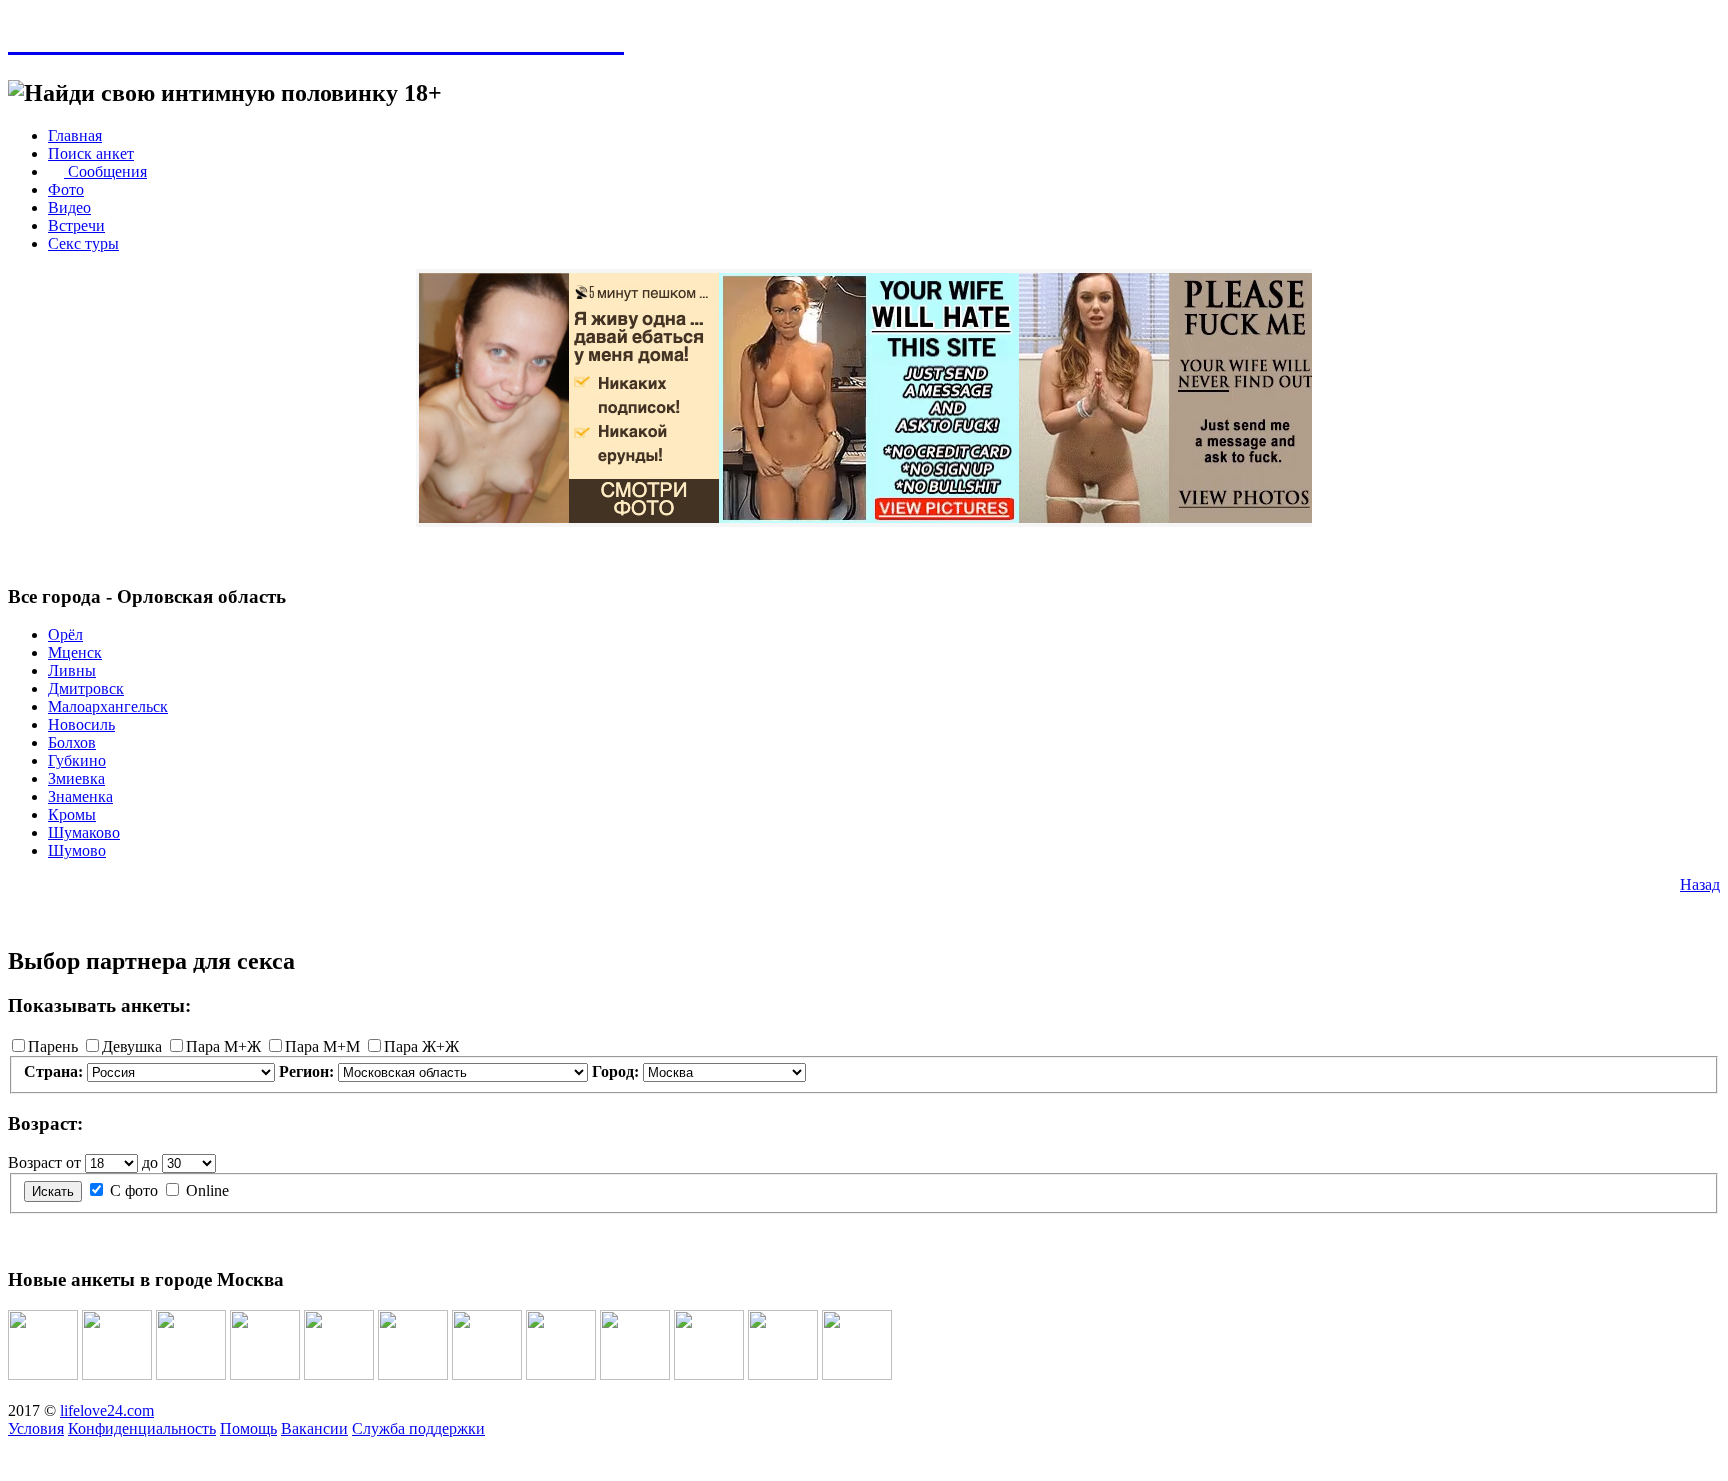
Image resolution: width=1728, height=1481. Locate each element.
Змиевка (76, 778)
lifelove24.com (107, 1410)
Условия (36, 1428)
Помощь (248, 1428)
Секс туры (83, 243)
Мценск (75, 652)
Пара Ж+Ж (421, 1046)
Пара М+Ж (223, 1046)
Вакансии (314, 1428)
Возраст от (44, 1162)
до (150, 1162)
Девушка (132, 1046)
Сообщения (105, 171)
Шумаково (84, 832)
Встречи (76, 225)
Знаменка (80, 796)
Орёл (65, 634)
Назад (1700, 884)
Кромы (72, 814)
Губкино (77, 760)
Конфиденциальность (142, 1428)
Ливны (72, 670)
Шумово (77, 850)
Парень (53, 1046)
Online (207, 1190)
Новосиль (81, 724)
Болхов (72, 742)
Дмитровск (86, 688)
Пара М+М (322, 1046)
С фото (134, 1190)
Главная (75, 135)
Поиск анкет (91, 153)
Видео (69, 207)
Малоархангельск (108, 706)
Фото (66, 189)
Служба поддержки (418, 1428)
